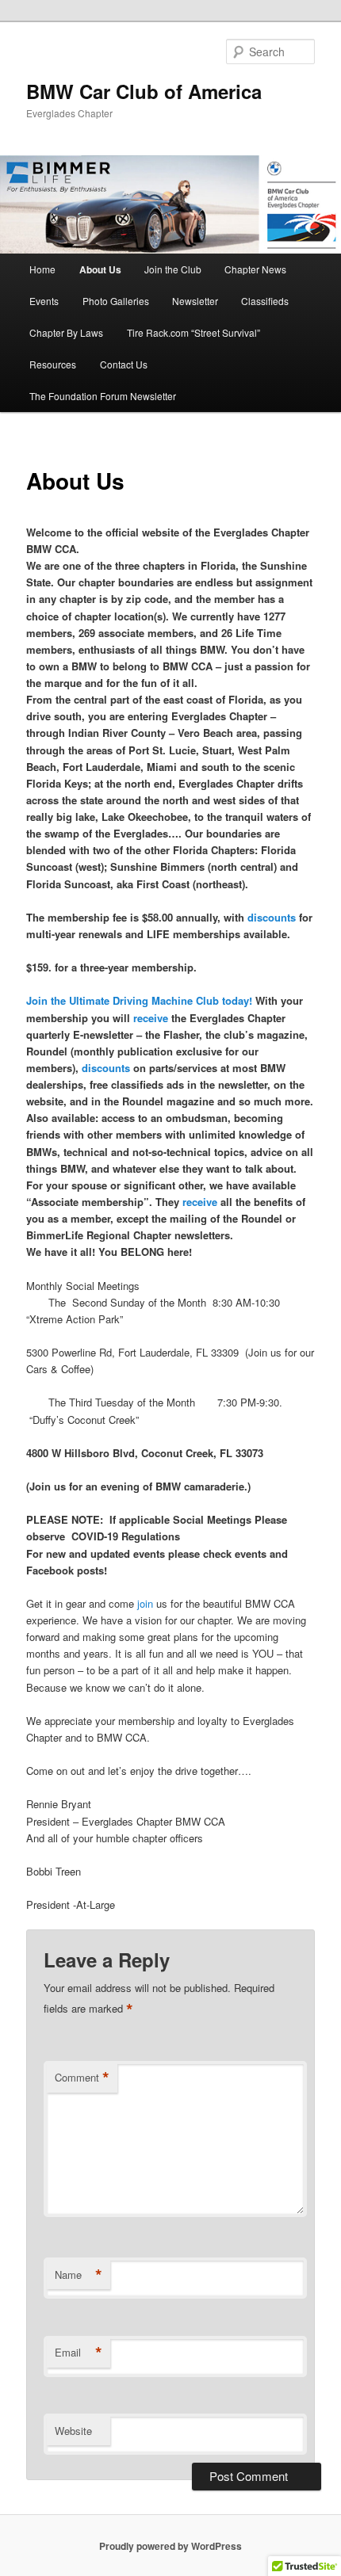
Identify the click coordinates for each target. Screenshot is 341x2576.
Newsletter (195, 301)
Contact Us (124, 364)
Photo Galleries (116, 301)
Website (73, 2431)
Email (79, 2353)
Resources (53, 364)
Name (79, 2275)
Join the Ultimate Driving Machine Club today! (139, 1000)
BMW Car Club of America (144, 91)
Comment (82, 2078)
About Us (100, 269)
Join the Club (173, 269)
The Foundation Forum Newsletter (103, 396)
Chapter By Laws (66, 332)
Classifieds (265, 301)
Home (42, 269)
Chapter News (255, 269)
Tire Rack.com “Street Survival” (193, 332)
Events (44, 301)
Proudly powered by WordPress (170, 2546)
